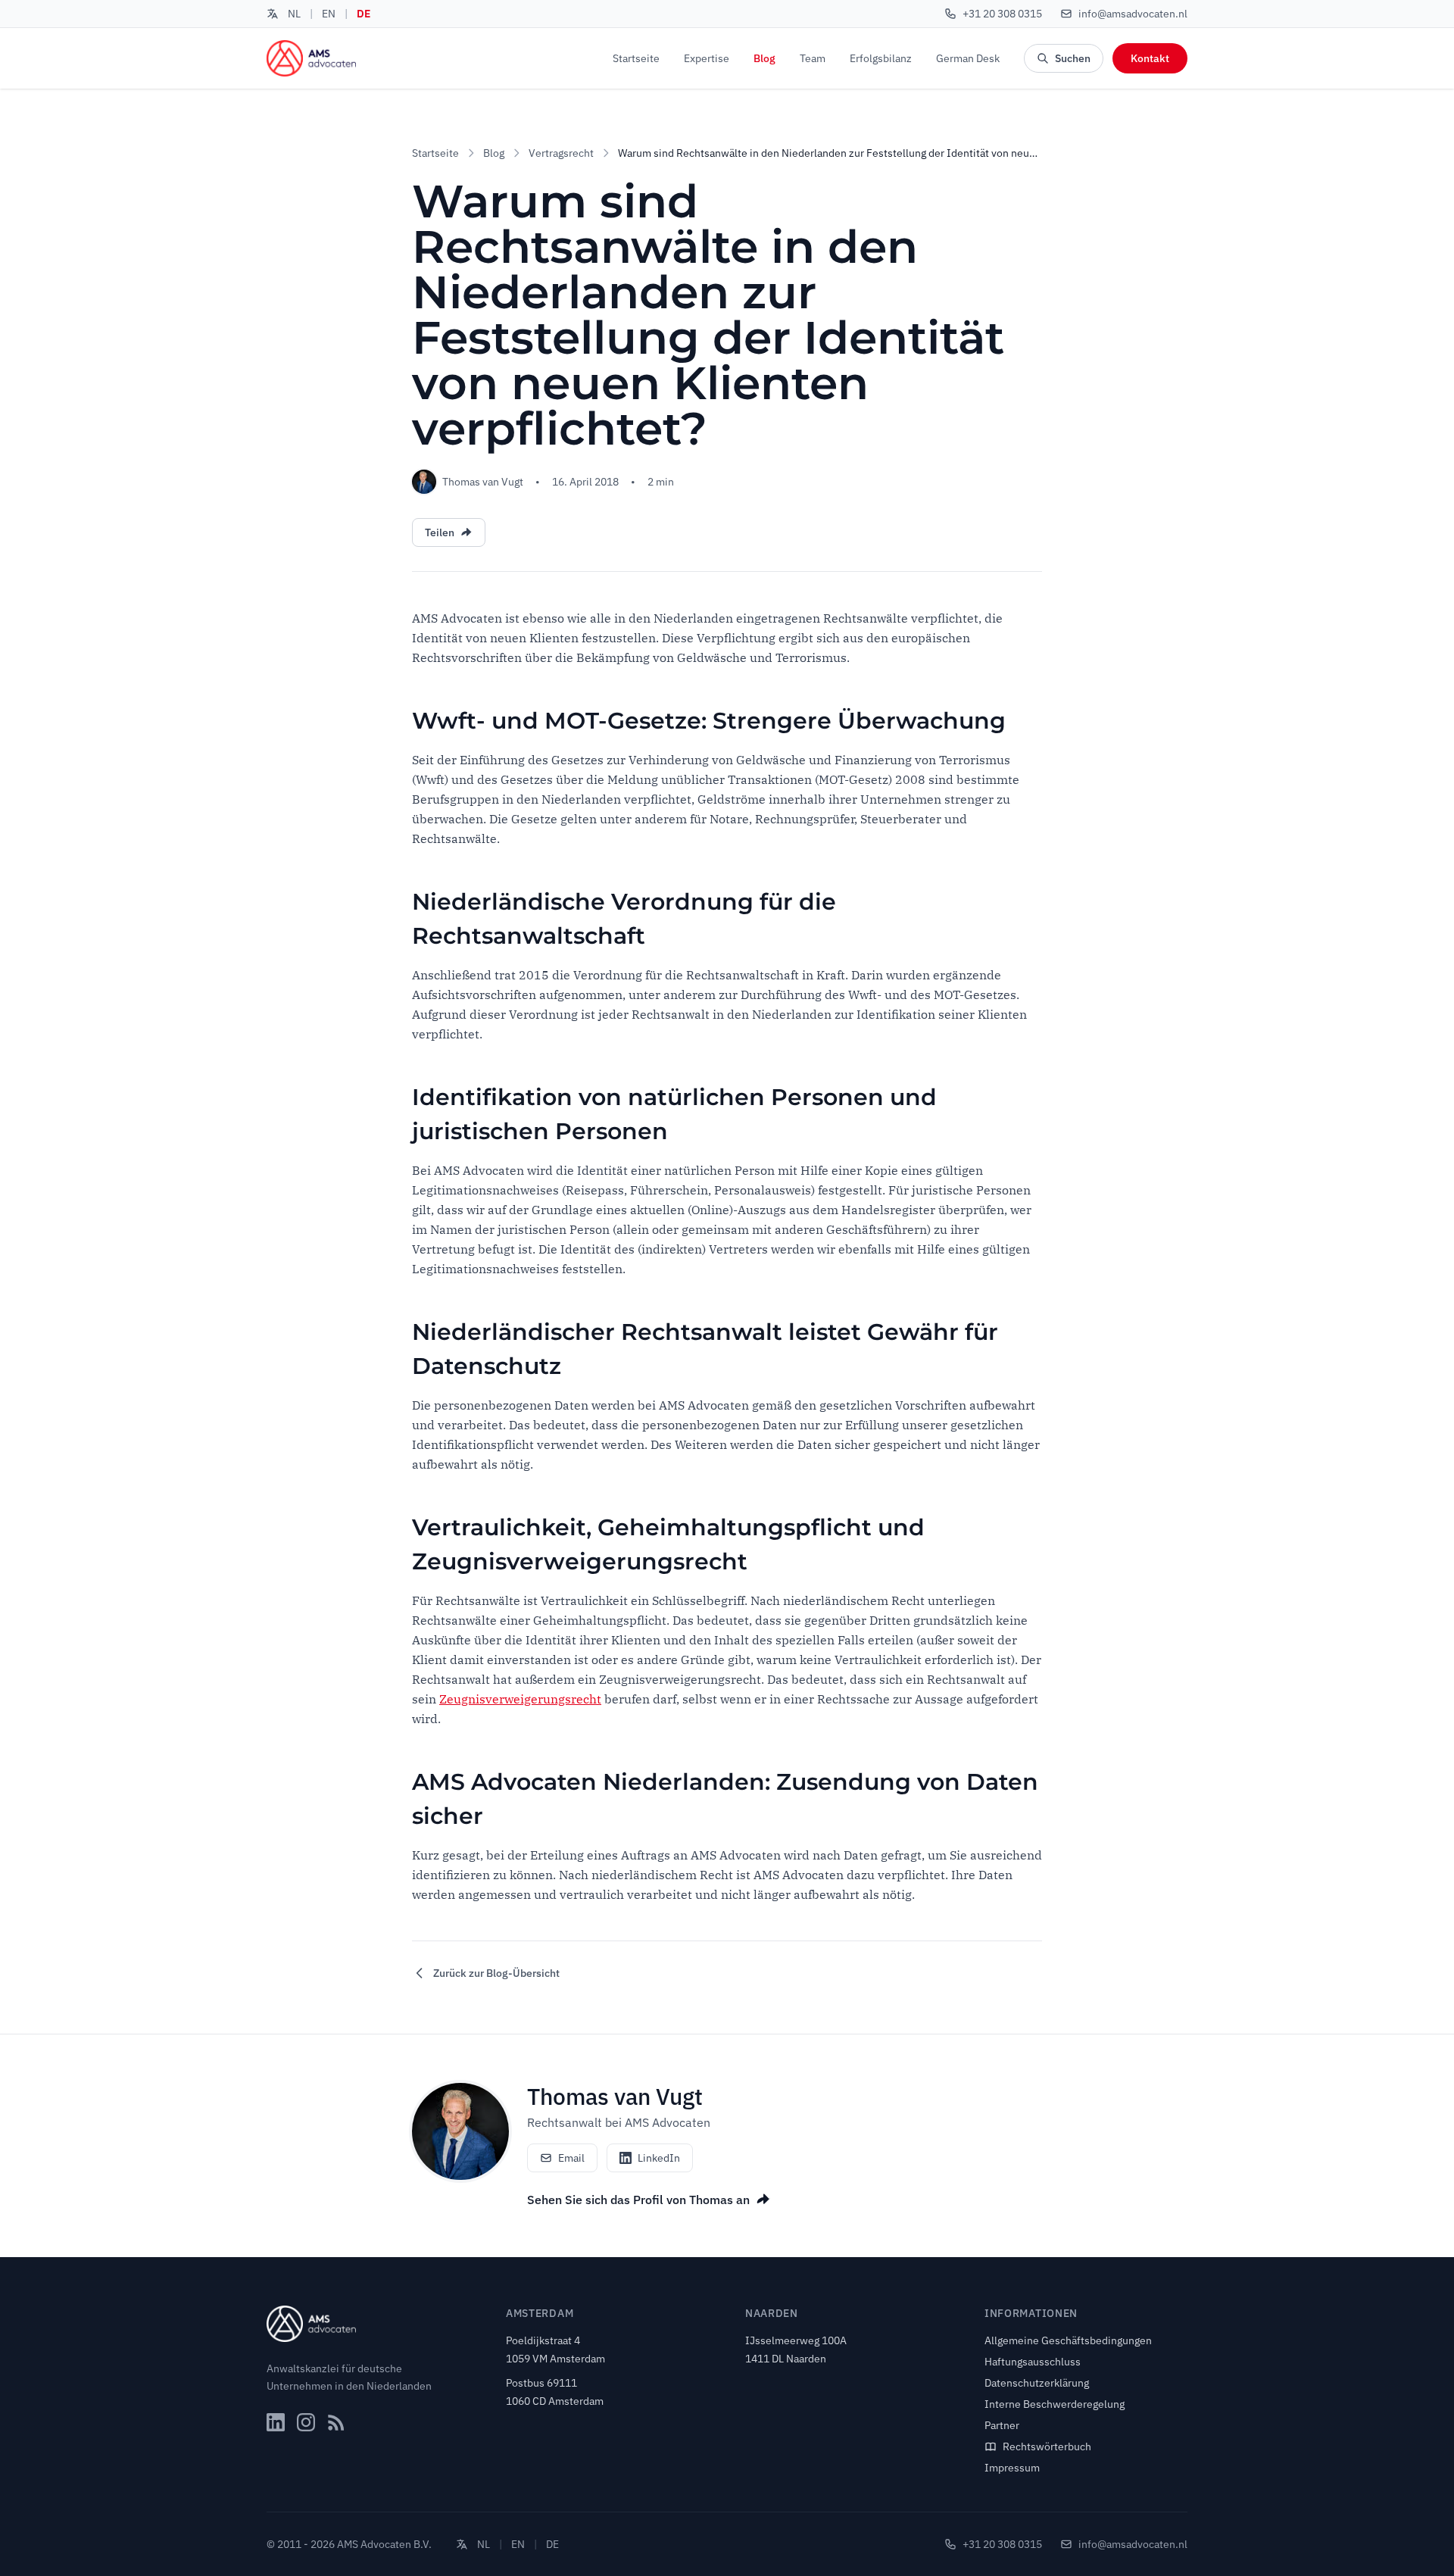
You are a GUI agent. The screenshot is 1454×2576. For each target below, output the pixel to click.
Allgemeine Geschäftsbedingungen (1068, 2340)
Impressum (1012, 2468)
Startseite (636, 58)
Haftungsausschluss (1033, 2362)
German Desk (968, 58)
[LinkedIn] (276, 2422)
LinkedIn (659, 2158)
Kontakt (1150, 58)
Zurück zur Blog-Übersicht (496, 1973)
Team (813, 58)
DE (363, 14)
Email (571, 2158)
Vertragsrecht (561, 153)
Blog (764, 58)
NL (294, 14)
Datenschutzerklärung (1037, 2383)
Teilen (440, 532)
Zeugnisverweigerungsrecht (520, 1699)
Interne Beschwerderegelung (1055, 2404)
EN (329, 14)
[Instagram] (306, 2422)
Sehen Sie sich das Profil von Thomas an (638, 2200)
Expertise (707, 58)
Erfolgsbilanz (881, 58)
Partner (1002, 2425)
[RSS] (336, 2422)
